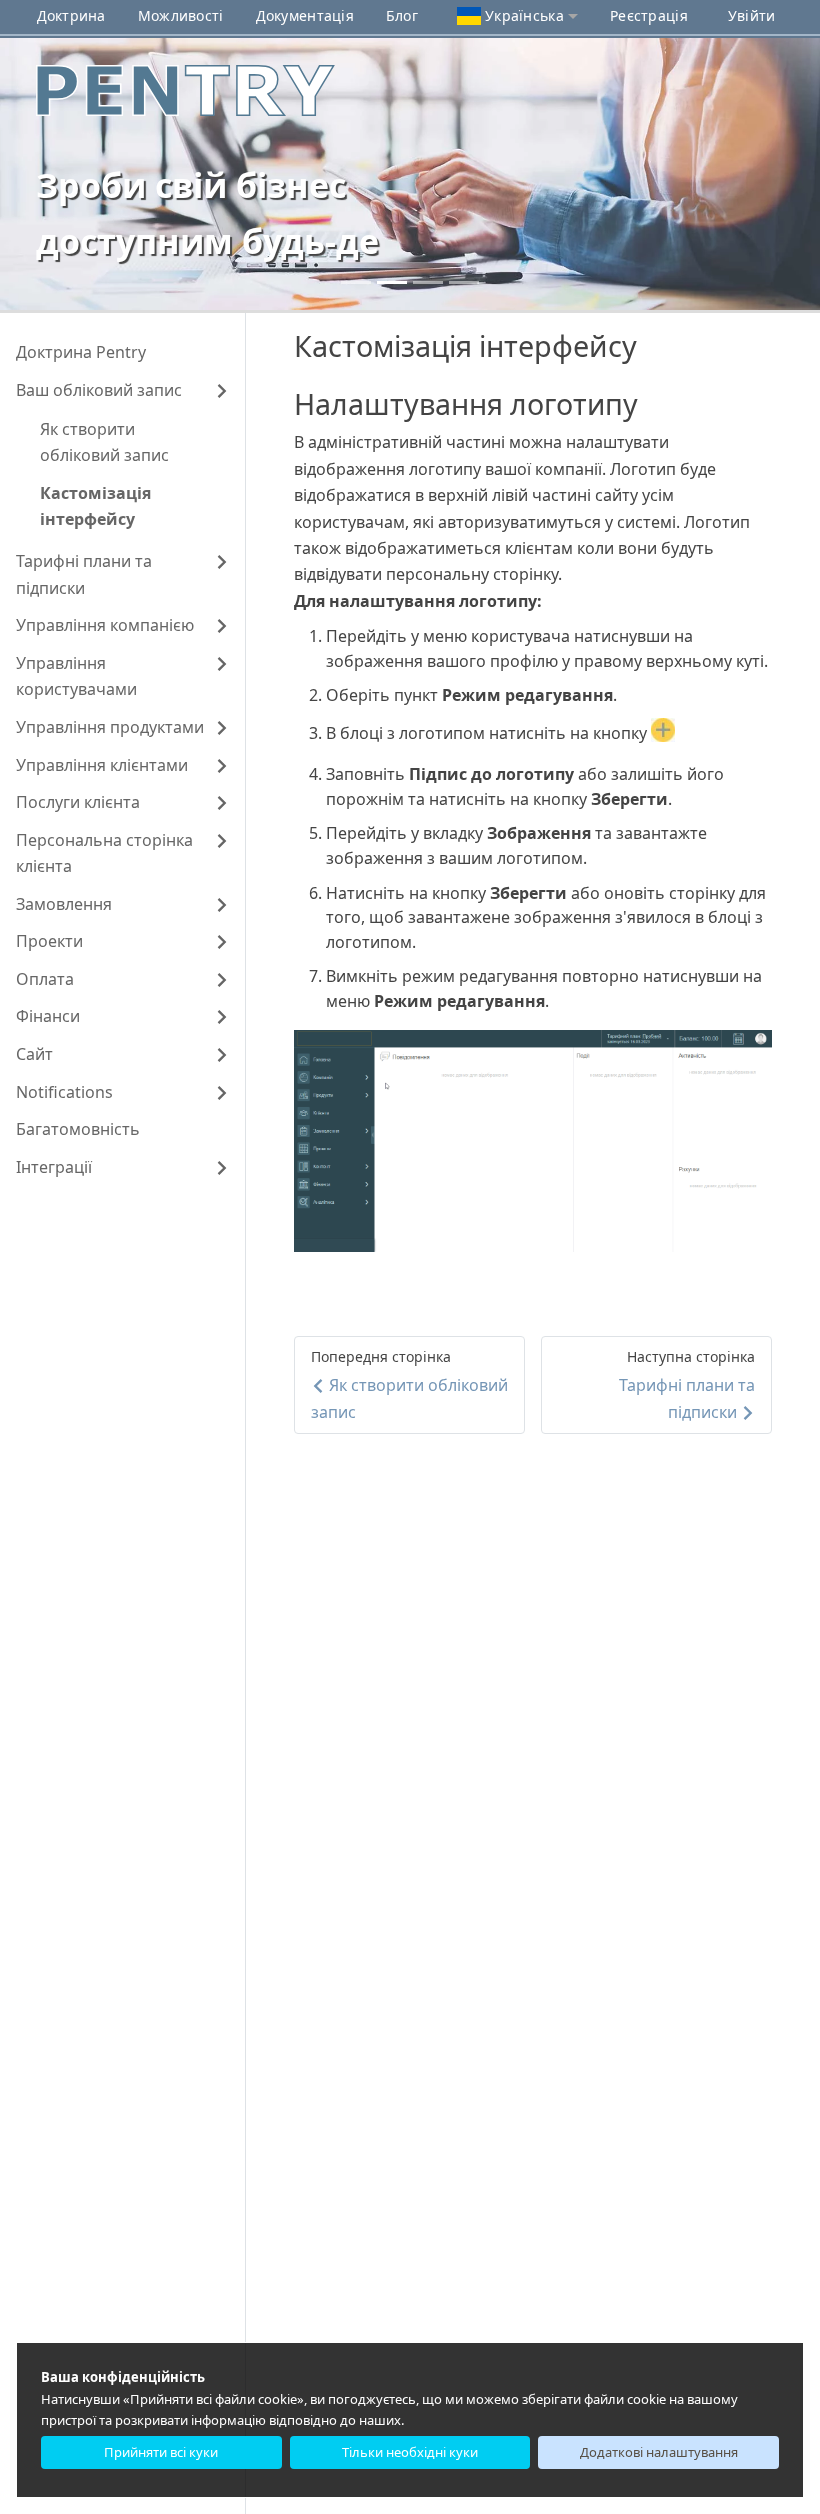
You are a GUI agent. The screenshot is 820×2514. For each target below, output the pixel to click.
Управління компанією (105, 625)
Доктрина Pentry (81, 352)
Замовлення (64, 904)
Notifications (64, 1092)
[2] (428, 282)
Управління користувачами (76, 676)
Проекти (49, 941)
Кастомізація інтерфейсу (95, 506)
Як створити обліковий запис (104, 442)
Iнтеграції (54, 1167)
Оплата (45, 979)
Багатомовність (78, 1129)
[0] (356, 282)
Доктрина (71, 15)
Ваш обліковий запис (99, 390)
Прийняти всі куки (161, 2452)
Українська (524, 15)
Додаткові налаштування (659, 2452)
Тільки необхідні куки (410, 2452)
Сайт (34, 1054)
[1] (392, 282)
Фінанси (48, 1016)
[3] (464, 282)
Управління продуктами (110, 727)
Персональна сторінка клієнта (104, 853)
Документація (305, 15)
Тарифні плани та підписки (84, 574)
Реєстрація (649, 15)
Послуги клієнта (78, 802)
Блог (402, 15)
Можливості (181, 15)
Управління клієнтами (102, 765)
